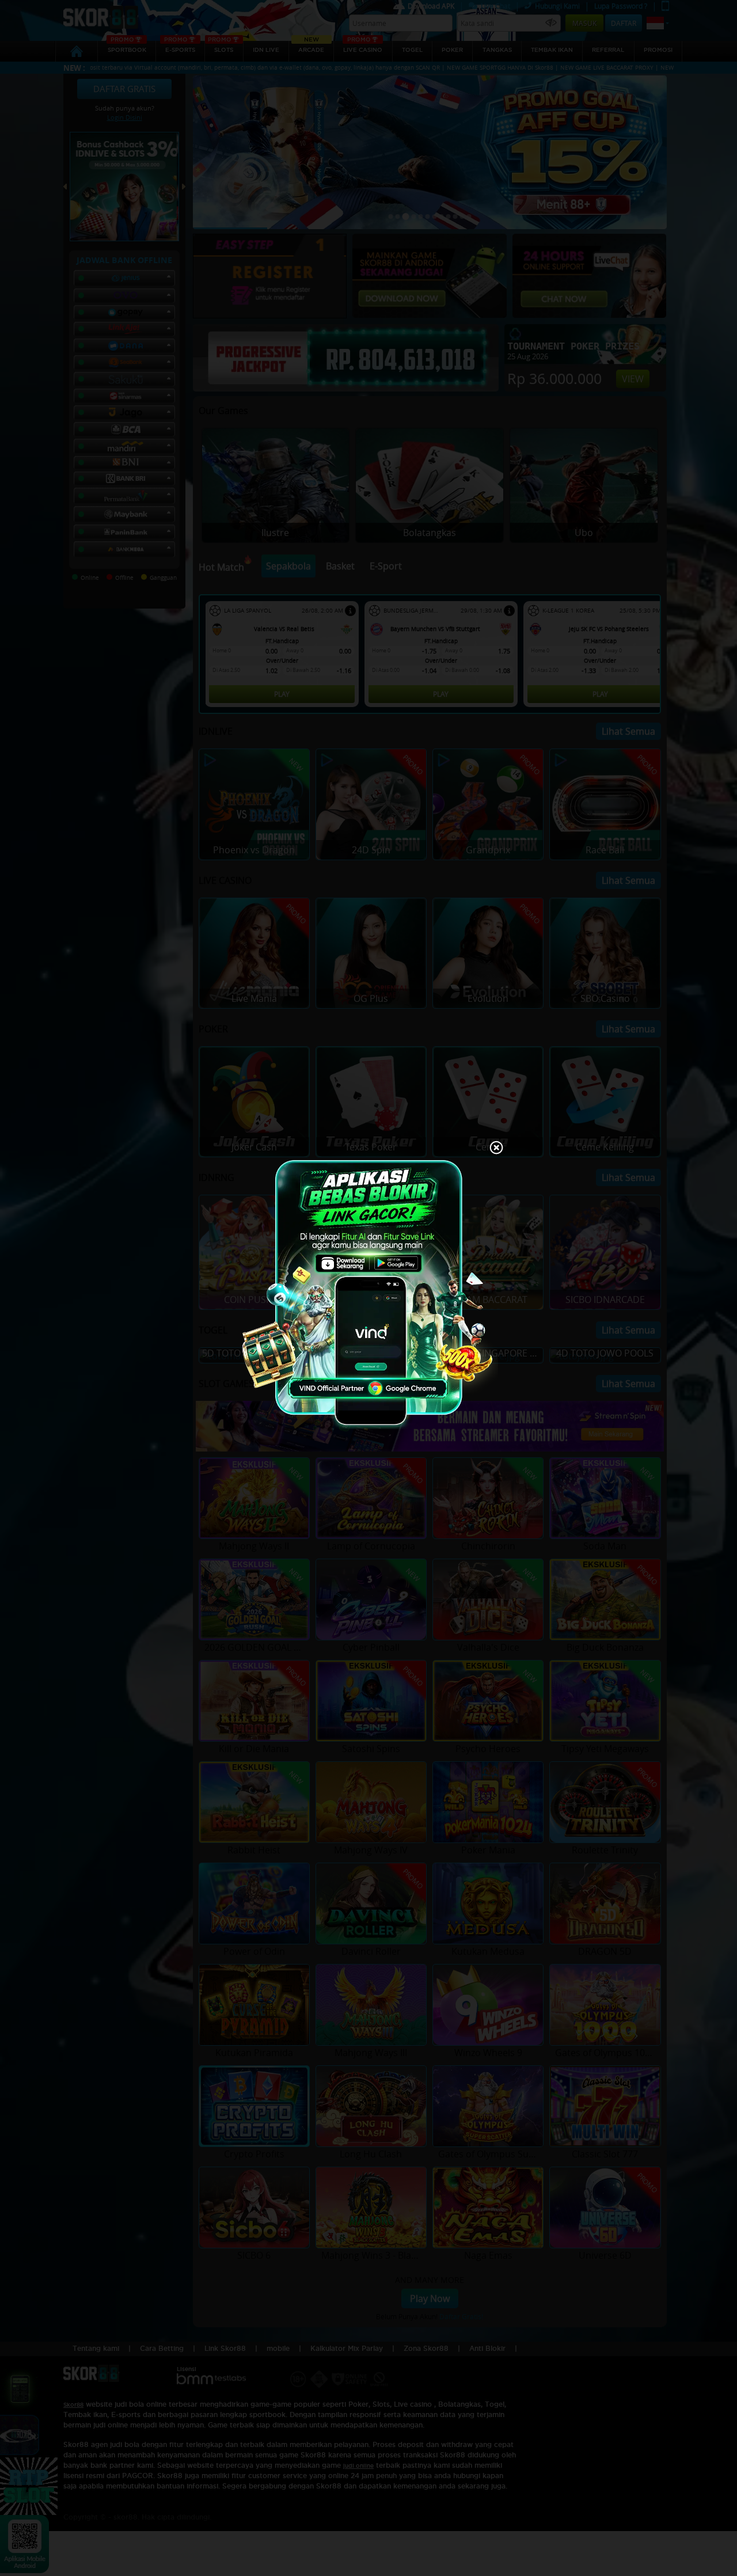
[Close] (496, 1149)
